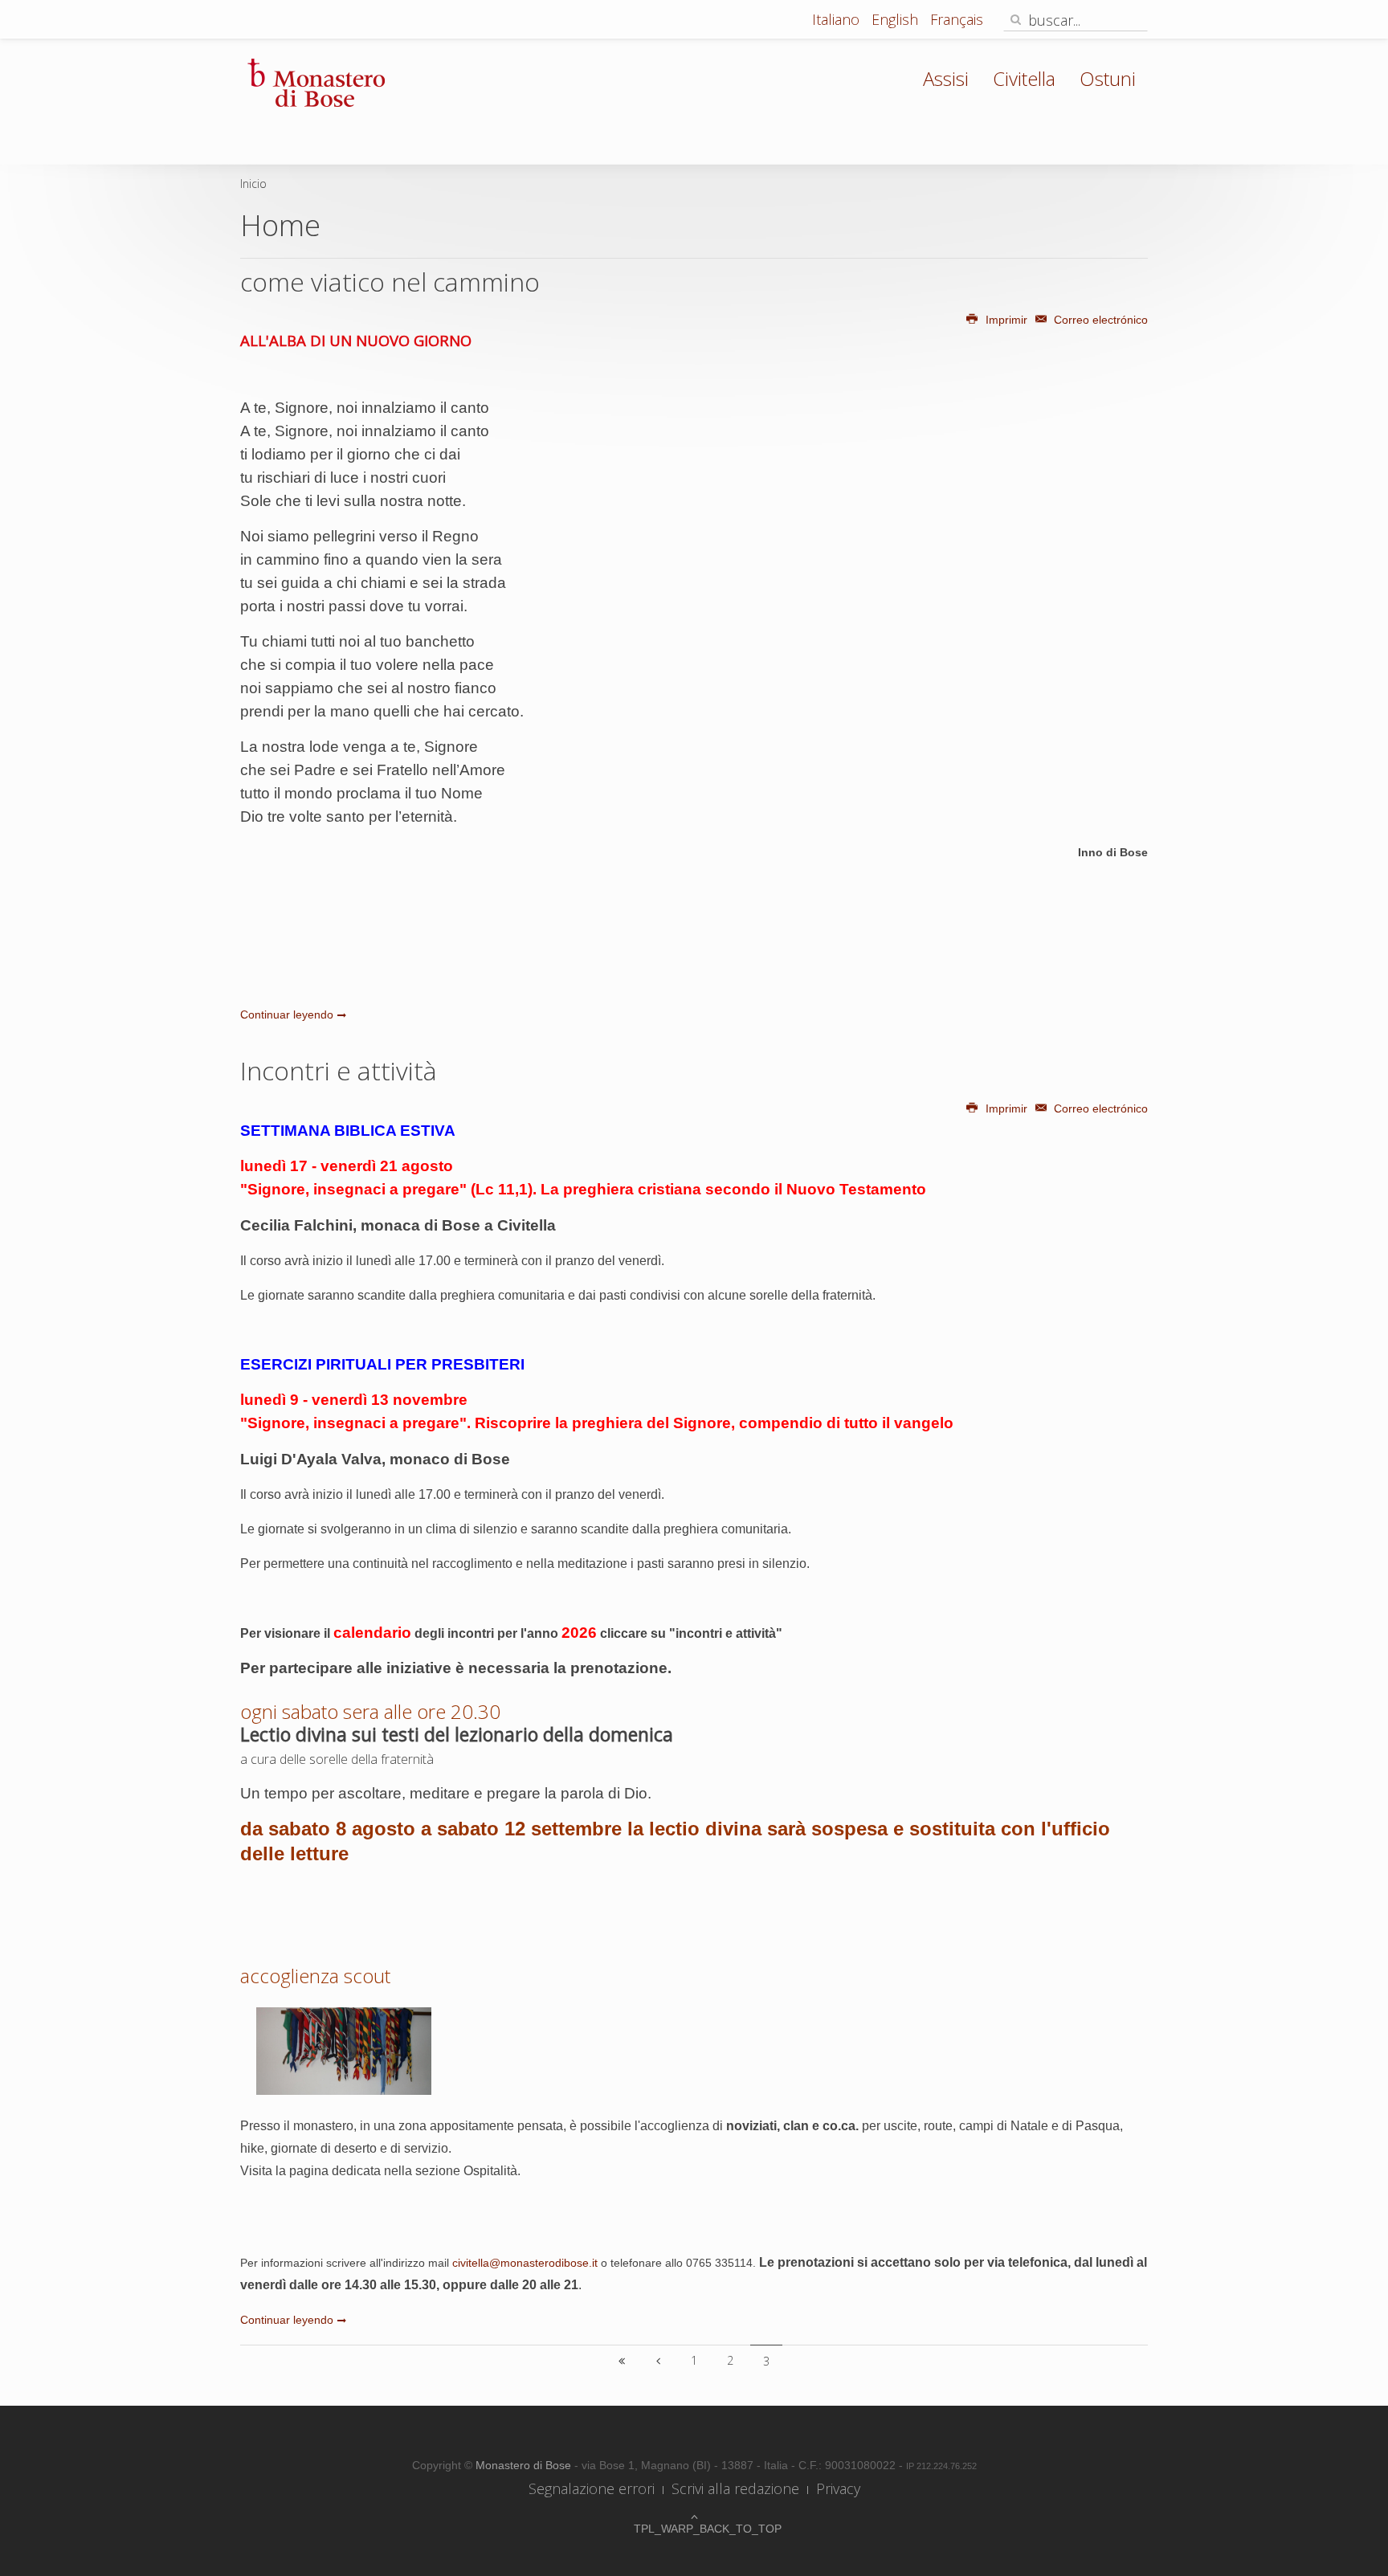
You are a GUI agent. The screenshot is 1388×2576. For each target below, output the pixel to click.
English (897, 19)
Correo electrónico (1099, 320)
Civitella (1024, 78)
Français (957, 19)
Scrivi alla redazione (735, 2488)
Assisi (946, 78)
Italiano (838, 19)
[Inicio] (622, 2361)
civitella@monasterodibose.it (525, 2263)
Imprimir (1006, 320)
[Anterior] (658, 2361)
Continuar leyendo (287, 1014)
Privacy (838, 2488)
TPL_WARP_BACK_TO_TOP (694, 2529)
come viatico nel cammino (390, 282)
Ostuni (1108, 78)
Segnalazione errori (592, 2488)
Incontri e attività (339, 1070)
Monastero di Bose (525, 2465)
